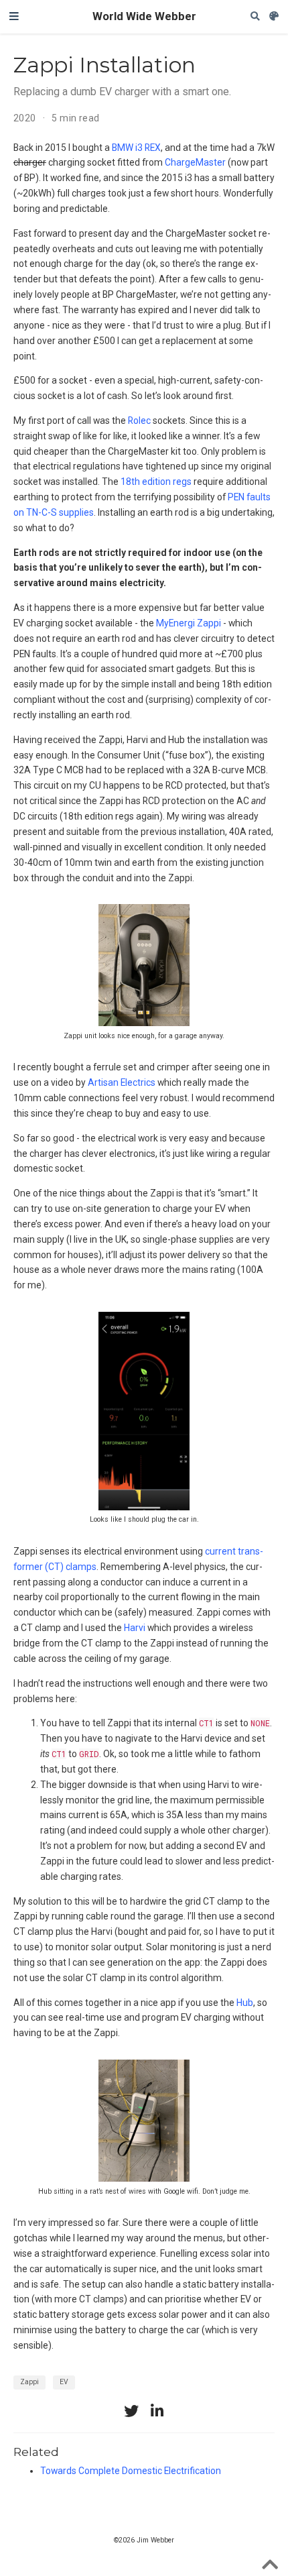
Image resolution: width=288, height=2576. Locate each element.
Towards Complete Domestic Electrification (131, 2471)
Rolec (139, 421)
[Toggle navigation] (14, 17)
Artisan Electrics (122, 1082)
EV (64, 2382)
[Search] (255, 16)
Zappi (29, 2382)
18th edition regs (156, 482)
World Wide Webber (144, 16)
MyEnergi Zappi (189, 623)
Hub (245, 2003)
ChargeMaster (195, 162)
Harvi (135, 1628)
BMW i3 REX (136, 148)
